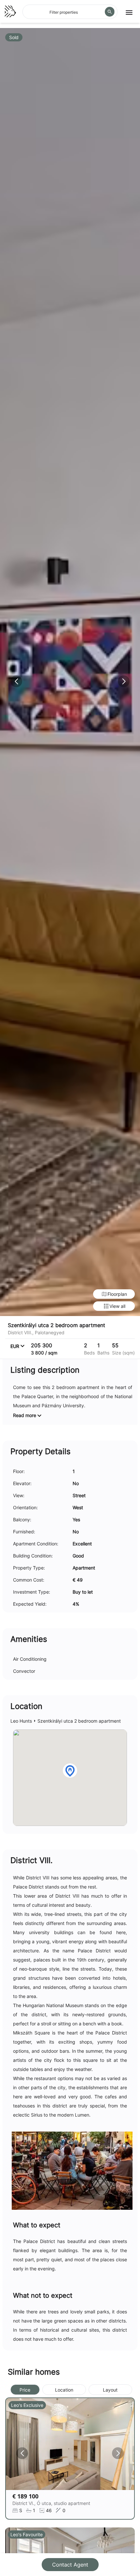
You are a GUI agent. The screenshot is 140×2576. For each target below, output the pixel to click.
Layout (110, 2390)
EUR (15, 1346)
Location (64, 2390)
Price (25, 2390)
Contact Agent (70, 2565)
